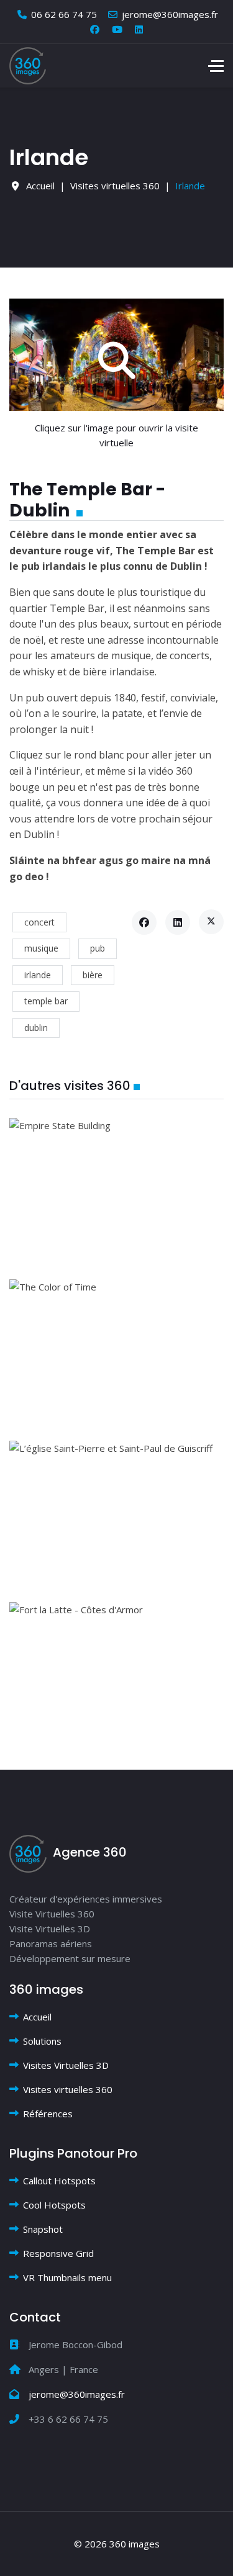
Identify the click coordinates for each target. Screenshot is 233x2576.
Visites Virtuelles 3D (66, 2065)
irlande (38, 975)
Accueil (37, 2017)
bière (93, 975)
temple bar (46, 1001)
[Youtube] (117, 29)
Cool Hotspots (54, 2205)
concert (39, 922)
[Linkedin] (139, 29)
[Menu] (216, 66)
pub (98, 948)
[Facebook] (95, 29)
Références (48, 2114)
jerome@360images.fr (170, 14)
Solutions (42, 2041)
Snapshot (43, 2229)
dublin (36, 1028)
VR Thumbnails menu (67, 2277)
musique (41, 948)
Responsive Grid (58, 2253)
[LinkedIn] (178, 922)
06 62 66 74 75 (64, 14)
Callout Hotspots (59, 2181)
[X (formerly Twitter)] (211, 922)
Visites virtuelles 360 (68, 2089)
